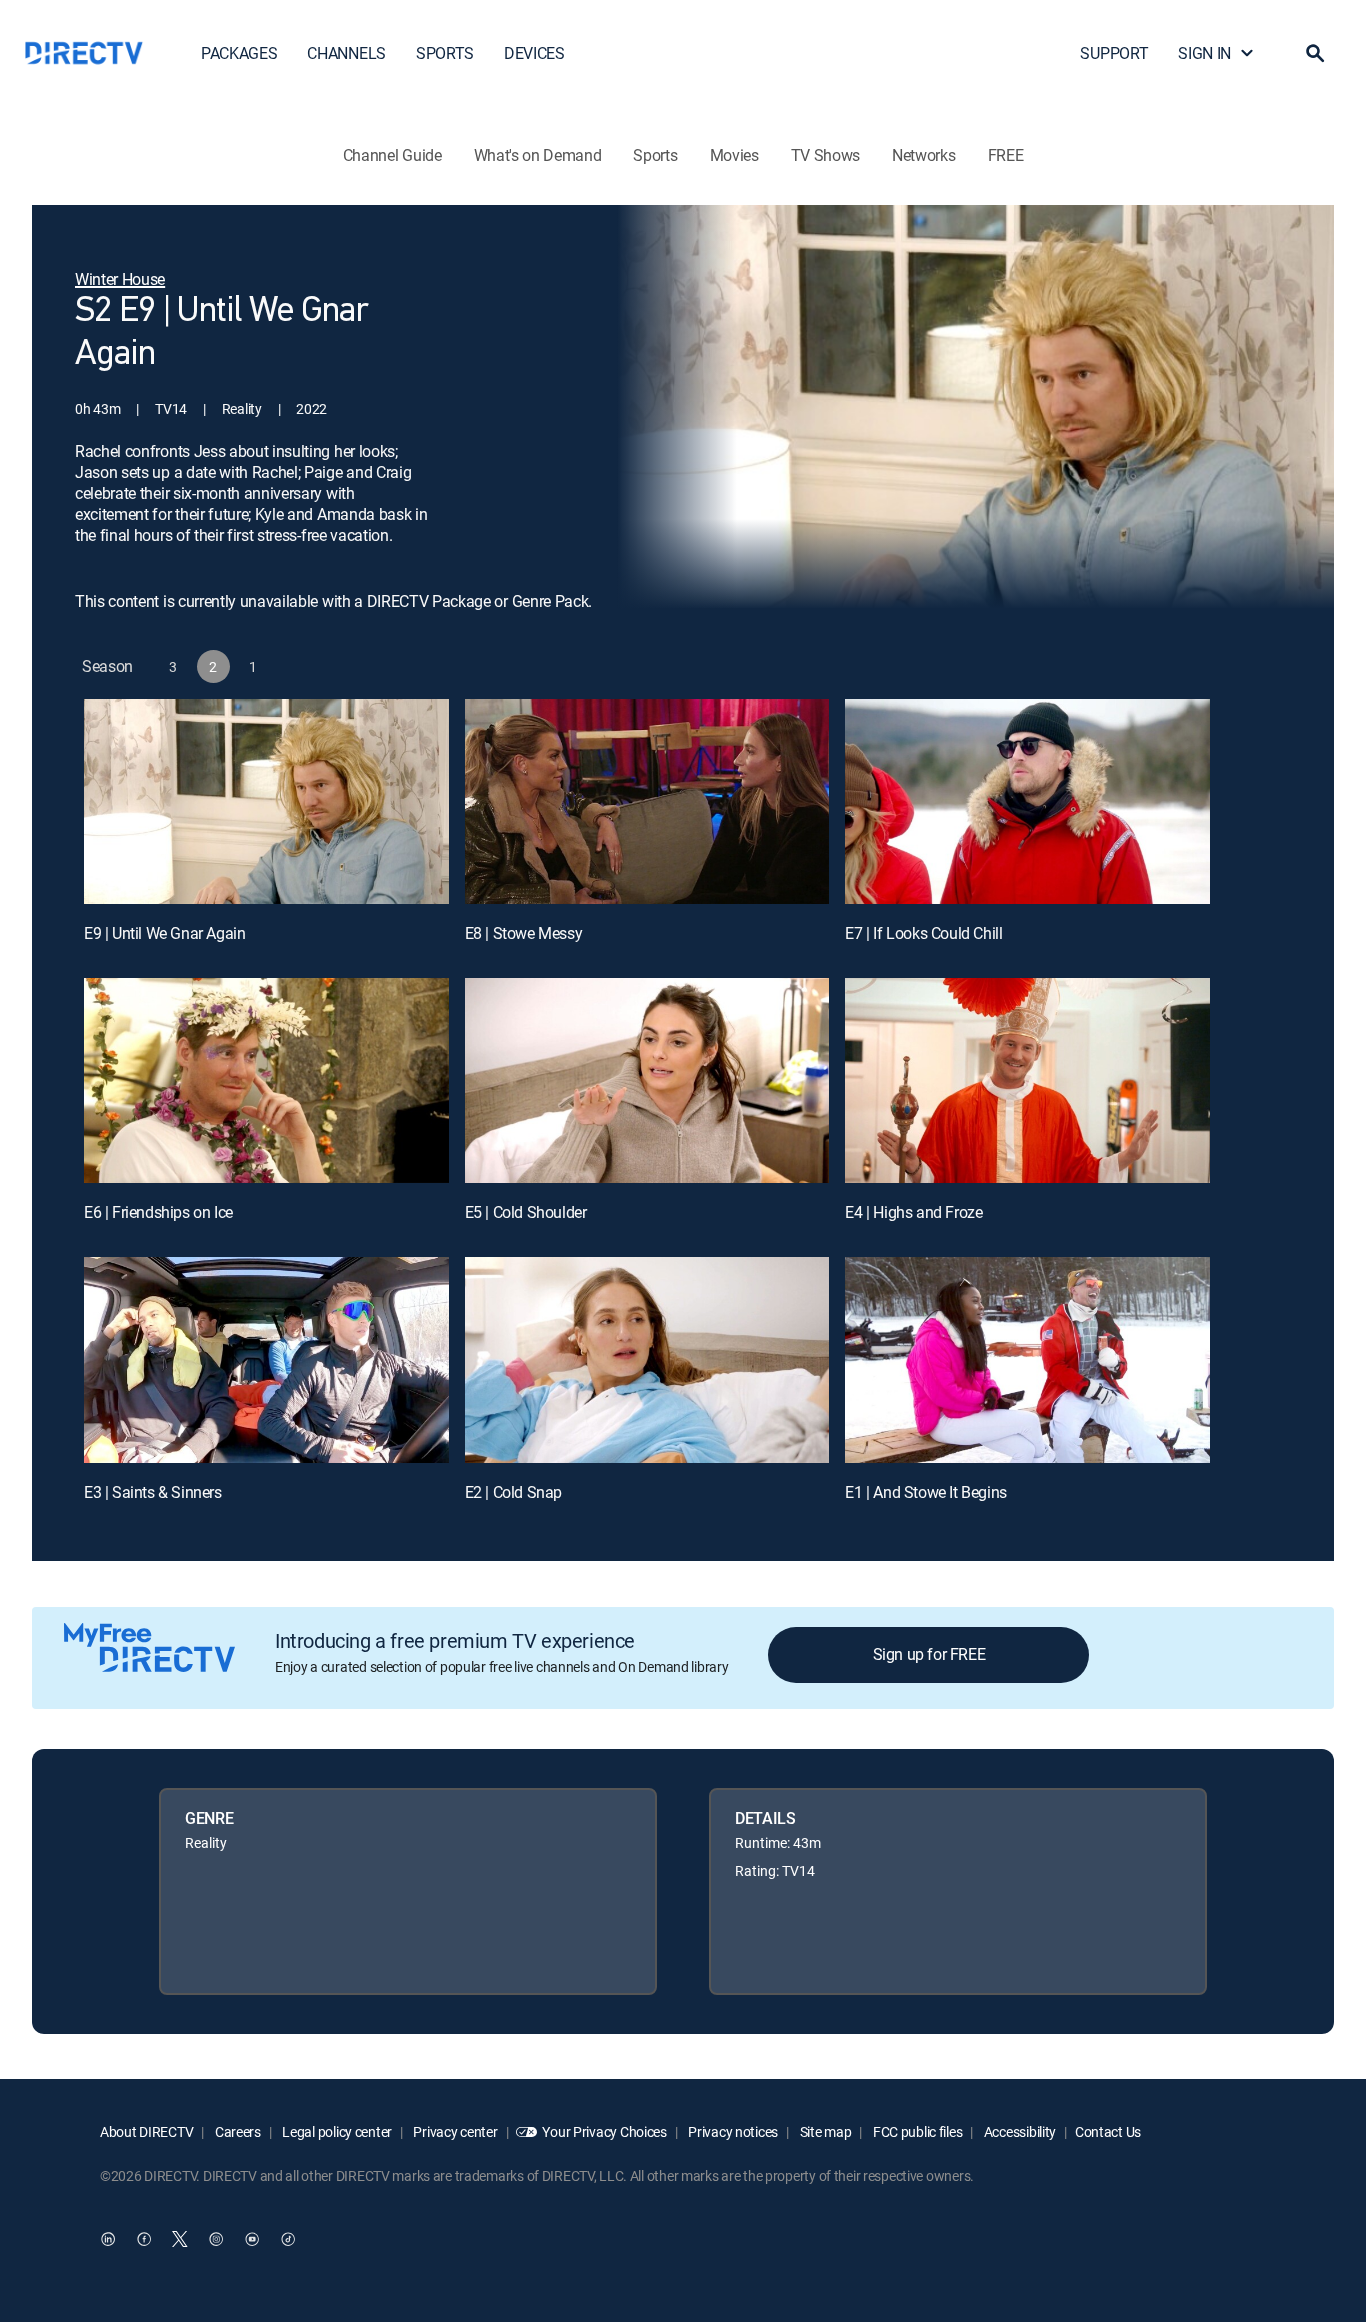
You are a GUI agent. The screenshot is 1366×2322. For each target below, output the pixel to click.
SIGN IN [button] (1204, 53)
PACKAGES (239, 53)
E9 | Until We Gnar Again (164, 933)
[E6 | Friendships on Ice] (266, 1080)
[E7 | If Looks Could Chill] (1027, 801)
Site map (824, 2131)
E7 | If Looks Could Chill (923, 933)
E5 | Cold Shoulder (526, 1212)
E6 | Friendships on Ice (158, 1212)
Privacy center (454, 2131)
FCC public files (916, 2131)
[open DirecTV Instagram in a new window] (216, 2239)
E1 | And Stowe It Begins (925, 1492)
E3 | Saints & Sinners (153, 1492)
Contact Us (1108, 2131)
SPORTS (445, 53)
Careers (236, 2131)
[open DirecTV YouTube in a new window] (252, 2239)
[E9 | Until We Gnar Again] (266, 801)
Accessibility (1018, 2131)
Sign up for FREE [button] (929, 1654)
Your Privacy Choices (604, 2131)
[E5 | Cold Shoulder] (647, 1080)
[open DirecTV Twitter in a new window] (180, 2239)
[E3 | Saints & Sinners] (266, 1359)
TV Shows (825, 155)
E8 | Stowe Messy (524, 933)
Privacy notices (732, 2131)
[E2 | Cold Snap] (647, 1359)
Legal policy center (336, 2131)
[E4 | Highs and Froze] (1027, 1080)
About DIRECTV (146, 2131)
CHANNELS (346, 53)
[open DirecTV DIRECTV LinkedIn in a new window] (108, 2239)
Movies (734, 155)
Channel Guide (392, 155)
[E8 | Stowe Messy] (647, 801)
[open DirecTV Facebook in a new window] (144, 2239)
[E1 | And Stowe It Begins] (1027, 1359)
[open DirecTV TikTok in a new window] (288, 2239)
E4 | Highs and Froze (913, 1212)
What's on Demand (538, 155)
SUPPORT (1114, 53)
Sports (655, 155)
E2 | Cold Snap (513, 1492)
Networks (923, 155)
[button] (1315, 53)
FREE (1006, 155)
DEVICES (534, 53)
